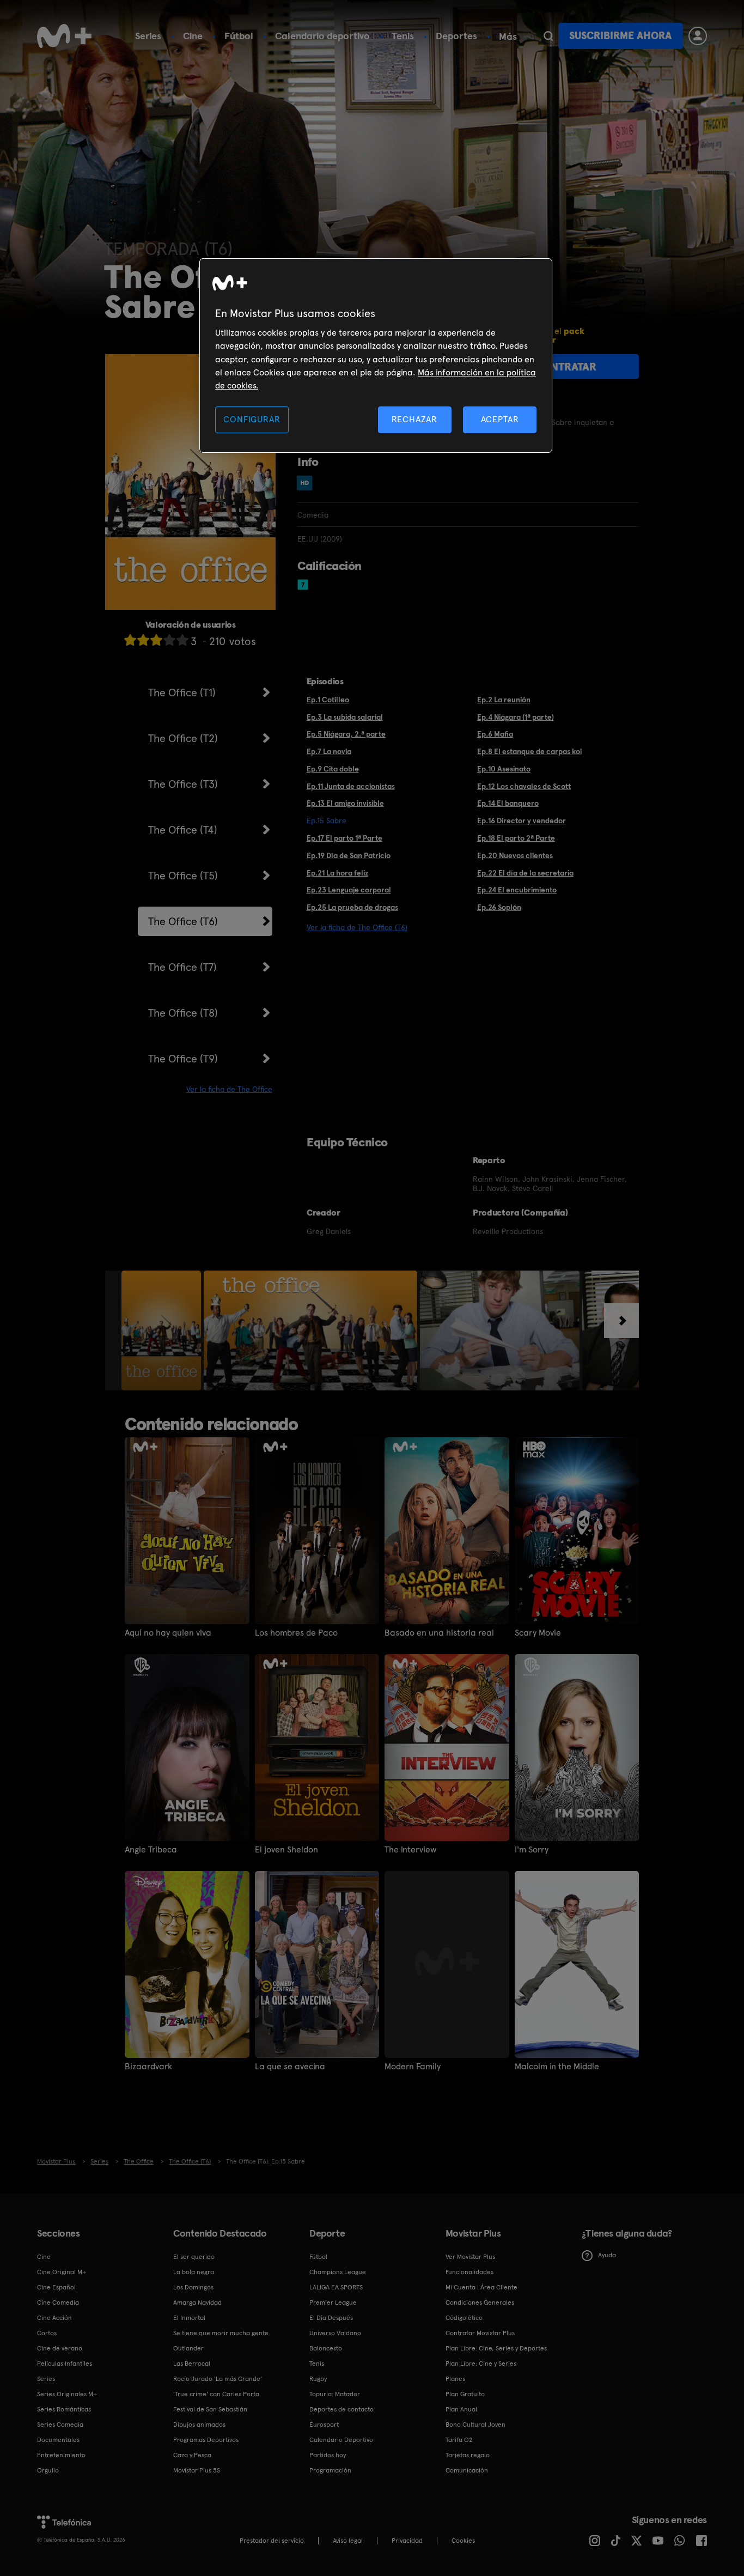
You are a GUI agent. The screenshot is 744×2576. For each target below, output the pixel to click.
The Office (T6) (183, 921)
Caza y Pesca (192, 2455)
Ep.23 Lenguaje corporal (349, 890)
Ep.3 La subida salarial (345, 717)
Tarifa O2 (459, 2440)
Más (508, 37)
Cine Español (56, 2287)
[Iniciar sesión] (698, 36)
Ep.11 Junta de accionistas (351, 786)
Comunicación (467, 2470)
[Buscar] (548, 36)
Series (148, 36)
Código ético (464, 2318)
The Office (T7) (182, 967)
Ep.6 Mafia (495, 734)
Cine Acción (54, 2318)
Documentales (58, 2440)
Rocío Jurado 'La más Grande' (218, 2379)
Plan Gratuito (465, 2394)
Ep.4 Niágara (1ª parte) (516, 717)
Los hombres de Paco (296, 1633)
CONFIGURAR (252, 419)
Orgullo (48, 2470)
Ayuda (607, 2255)
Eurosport (324, 2425)
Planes (455, 2379)
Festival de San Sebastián (210, 2409)
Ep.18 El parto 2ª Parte (516, 838)
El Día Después (331, 2318)
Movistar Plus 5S (197, 2470)
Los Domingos (193, 2287)
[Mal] (143, 640)
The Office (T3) (183, 784)
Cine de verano (60, 2348)
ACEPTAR (500, 419)
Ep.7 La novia (329, 751)
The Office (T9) (183, 1059)
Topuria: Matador (335, 2394)
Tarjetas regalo (468, 2455)
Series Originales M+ (67, 2394)
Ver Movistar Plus (470, 2257)
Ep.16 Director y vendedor (522, 821)
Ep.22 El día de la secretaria (525, 873)
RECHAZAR (414, 419)
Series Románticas (64, 2409)
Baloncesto (326, 2348)
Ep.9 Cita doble (333, 769)
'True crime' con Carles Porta (216, 2394)
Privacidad (407, 2541)
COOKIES (463, 2541)
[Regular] (156, 640)
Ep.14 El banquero (508, 803)
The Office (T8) (183, 1013)
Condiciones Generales (480, 2302)
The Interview (411, 1850)
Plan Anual (461, 2409)
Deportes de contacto (341, 2409)
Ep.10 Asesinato (504, 769)
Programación (330, 2470)
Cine (193, 36)
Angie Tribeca (151, 1850)
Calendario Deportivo (341, 2440)
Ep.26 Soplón (499, 907)
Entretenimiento (61, 2455)
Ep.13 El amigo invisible (345, 803)
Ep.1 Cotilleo (328, 700)
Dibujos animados (199, 2425)
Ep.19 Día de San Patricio (349, 855)
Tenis (403, 36)
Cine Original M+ (62, 2272)
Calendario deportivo (322, 36)
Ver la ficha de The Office (229, 1089)
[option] (163, 1330)
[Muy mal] (130, 640)
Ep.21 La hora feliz (337, 873)
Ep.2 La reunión (504, 700)
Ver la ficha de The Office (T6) (357, 927)
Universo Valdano (335, 2333)
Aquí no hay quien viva (168, 1633)
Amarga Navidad (197, 2302)
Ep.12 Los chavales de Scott (524, 786)
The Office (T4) (183, 830)
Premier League (333, 2302)
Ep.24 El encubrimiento (517, 890)
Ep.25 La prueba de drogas (352, 907)
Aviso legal (348, 2541)
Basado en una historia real (439, 1633)
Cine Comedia (58, 2302)
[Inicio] (64, 36)
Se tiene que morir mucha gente (221, 2333)
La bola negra (194, 2272)
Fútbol (239, 36)
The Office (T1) (182, 692)
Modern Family (413, 2067)
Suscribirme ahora (620, 36)
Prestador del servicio (272, 2541)
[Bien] (169, 640)
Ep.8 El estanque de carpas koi (529, 751)
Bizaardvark (148, 2067)
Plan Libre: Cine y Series (481, 2364)
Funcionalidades (469, 2272)
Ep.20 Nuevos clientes (515, 855)
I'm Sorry (532, 1850)
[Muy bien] (182, 640)
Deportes (456, 36)
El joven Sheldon (286, 1850)
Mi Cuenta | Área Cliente (481, 2287)
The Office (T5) (183, 876)
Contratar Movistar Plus (480, 2333)
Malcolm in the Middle (557, 2067)
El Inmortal (189, 2318)
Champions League (338, 2272)
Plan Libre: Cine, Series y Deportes (496, 2348)
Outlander (188, 2348)
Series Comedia (60, 2425)
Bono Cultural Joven (475, 2425)
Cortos (47, 2333)
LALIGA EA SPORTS (336, 2287)
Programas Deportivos (206, 2440)
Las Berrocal (192, 2364)
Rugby (318, 2379)
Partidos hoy (328, 2455)
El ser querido (194, 2257)
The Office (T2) (183, 738)
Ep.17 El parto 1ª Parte (344, 838)
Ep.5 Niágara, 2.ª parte (346, 734)
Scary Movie (538, 1633)
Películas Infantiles (65, 2364)
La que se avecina (290, 2067)
